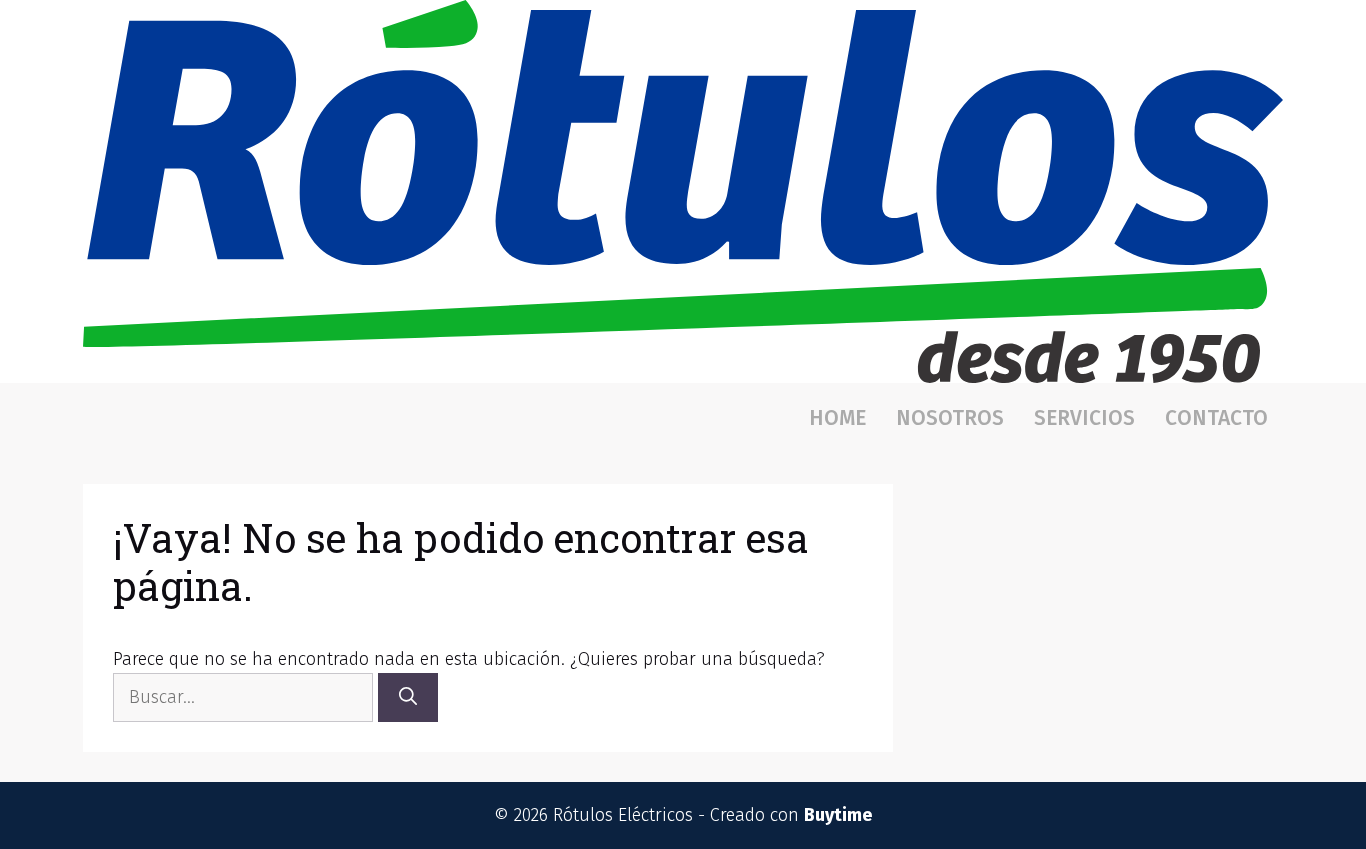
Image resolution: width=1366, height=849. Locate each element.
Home (837, 418)
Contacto (1216, 418)
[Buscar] (408, 697)
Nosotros (950, 418)
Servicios (1084, 418)
